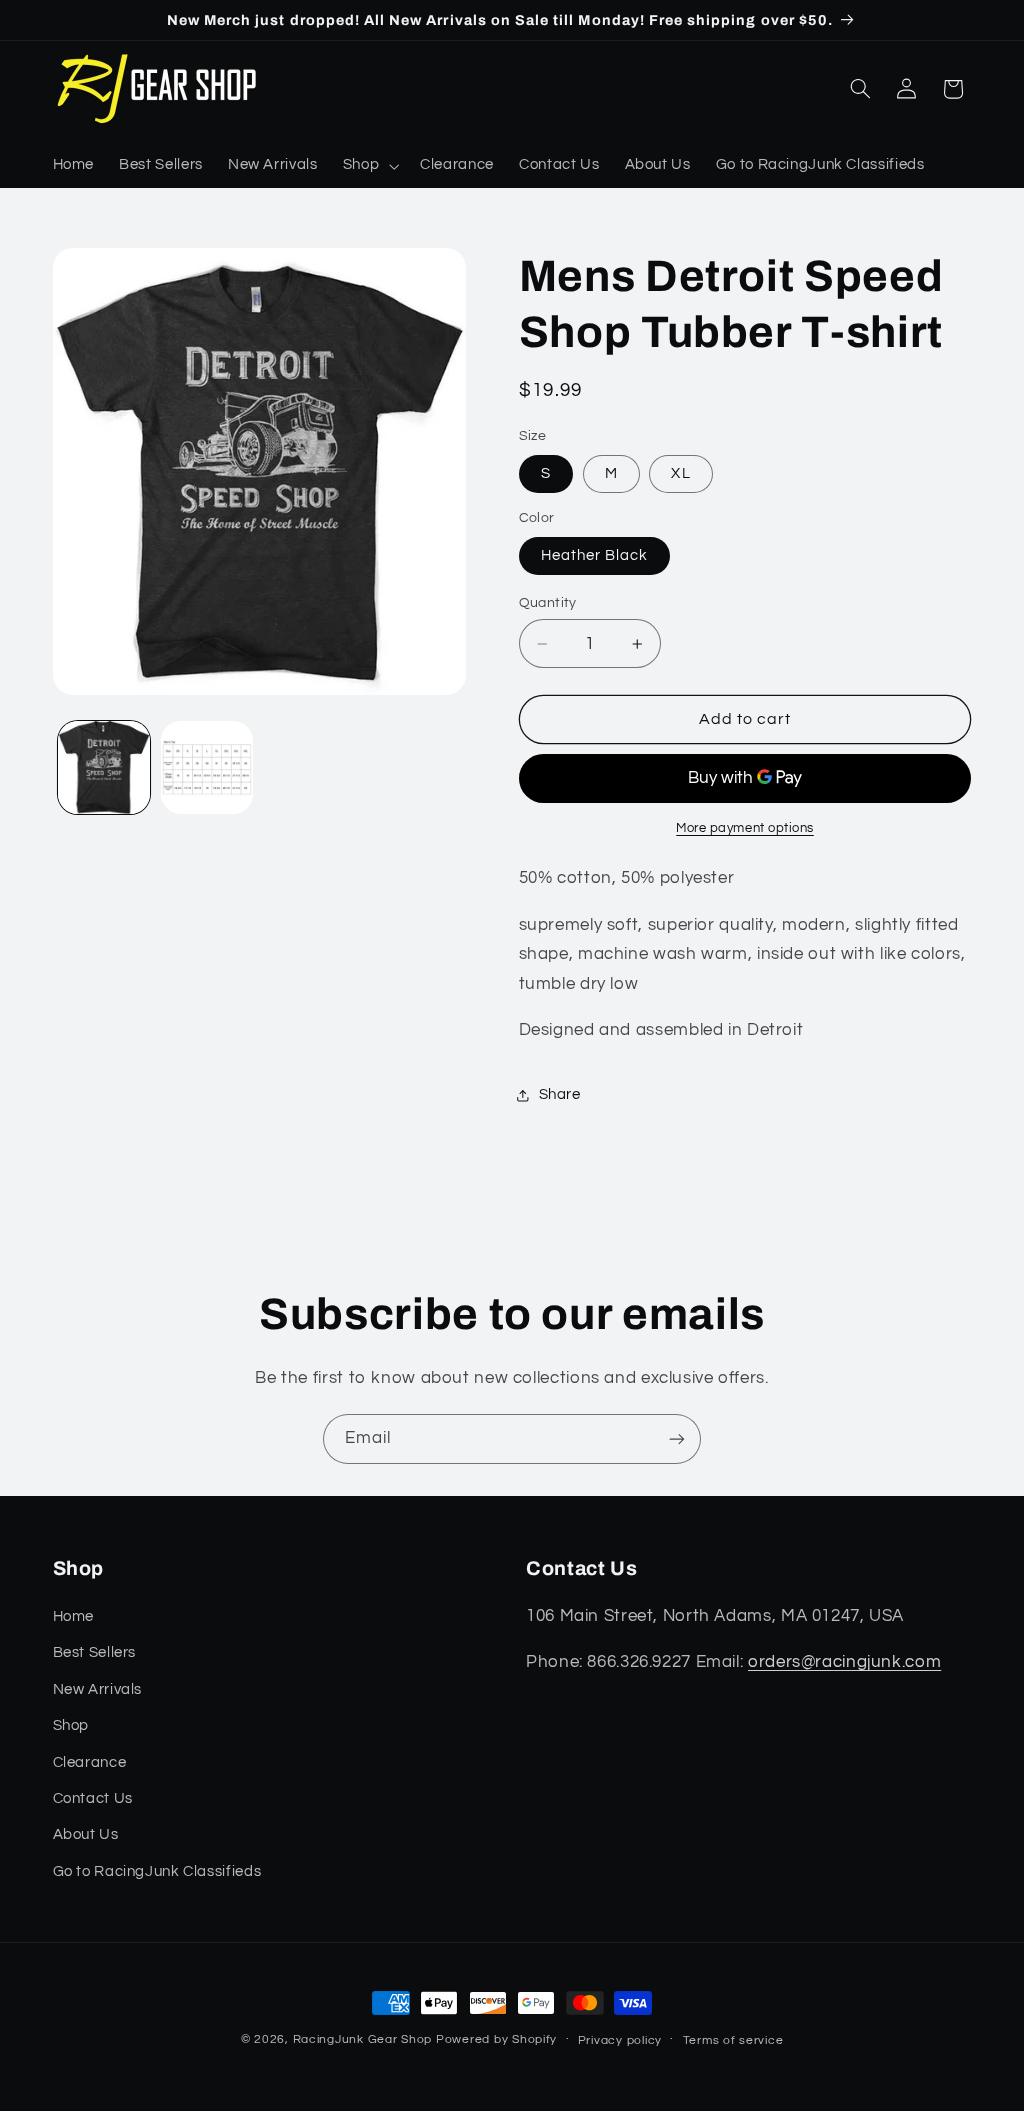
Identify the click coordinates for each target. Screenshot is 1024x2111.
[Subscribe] (677, 1438)
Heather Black (595, 555)
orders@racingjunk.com (844, 1662)
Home (74, 1616)
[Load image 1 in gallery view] (104, 767)
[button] (368, 166)
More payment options (745, 828)
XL (680, 473)
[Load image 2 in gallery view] (207, 767)
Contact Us (93, 1798)
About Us (86, 1834)
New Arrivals (98, 1689)
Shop (71, 1725)
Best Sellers (95, 1652)
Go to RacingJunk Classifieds (157, 1871)
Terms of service (733, 2040)
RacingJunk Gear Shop (363, 2039)
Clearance (90, 1762)
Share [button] (560, 1094)
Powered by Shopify (496, 2039)
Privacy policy (620, 2040)
